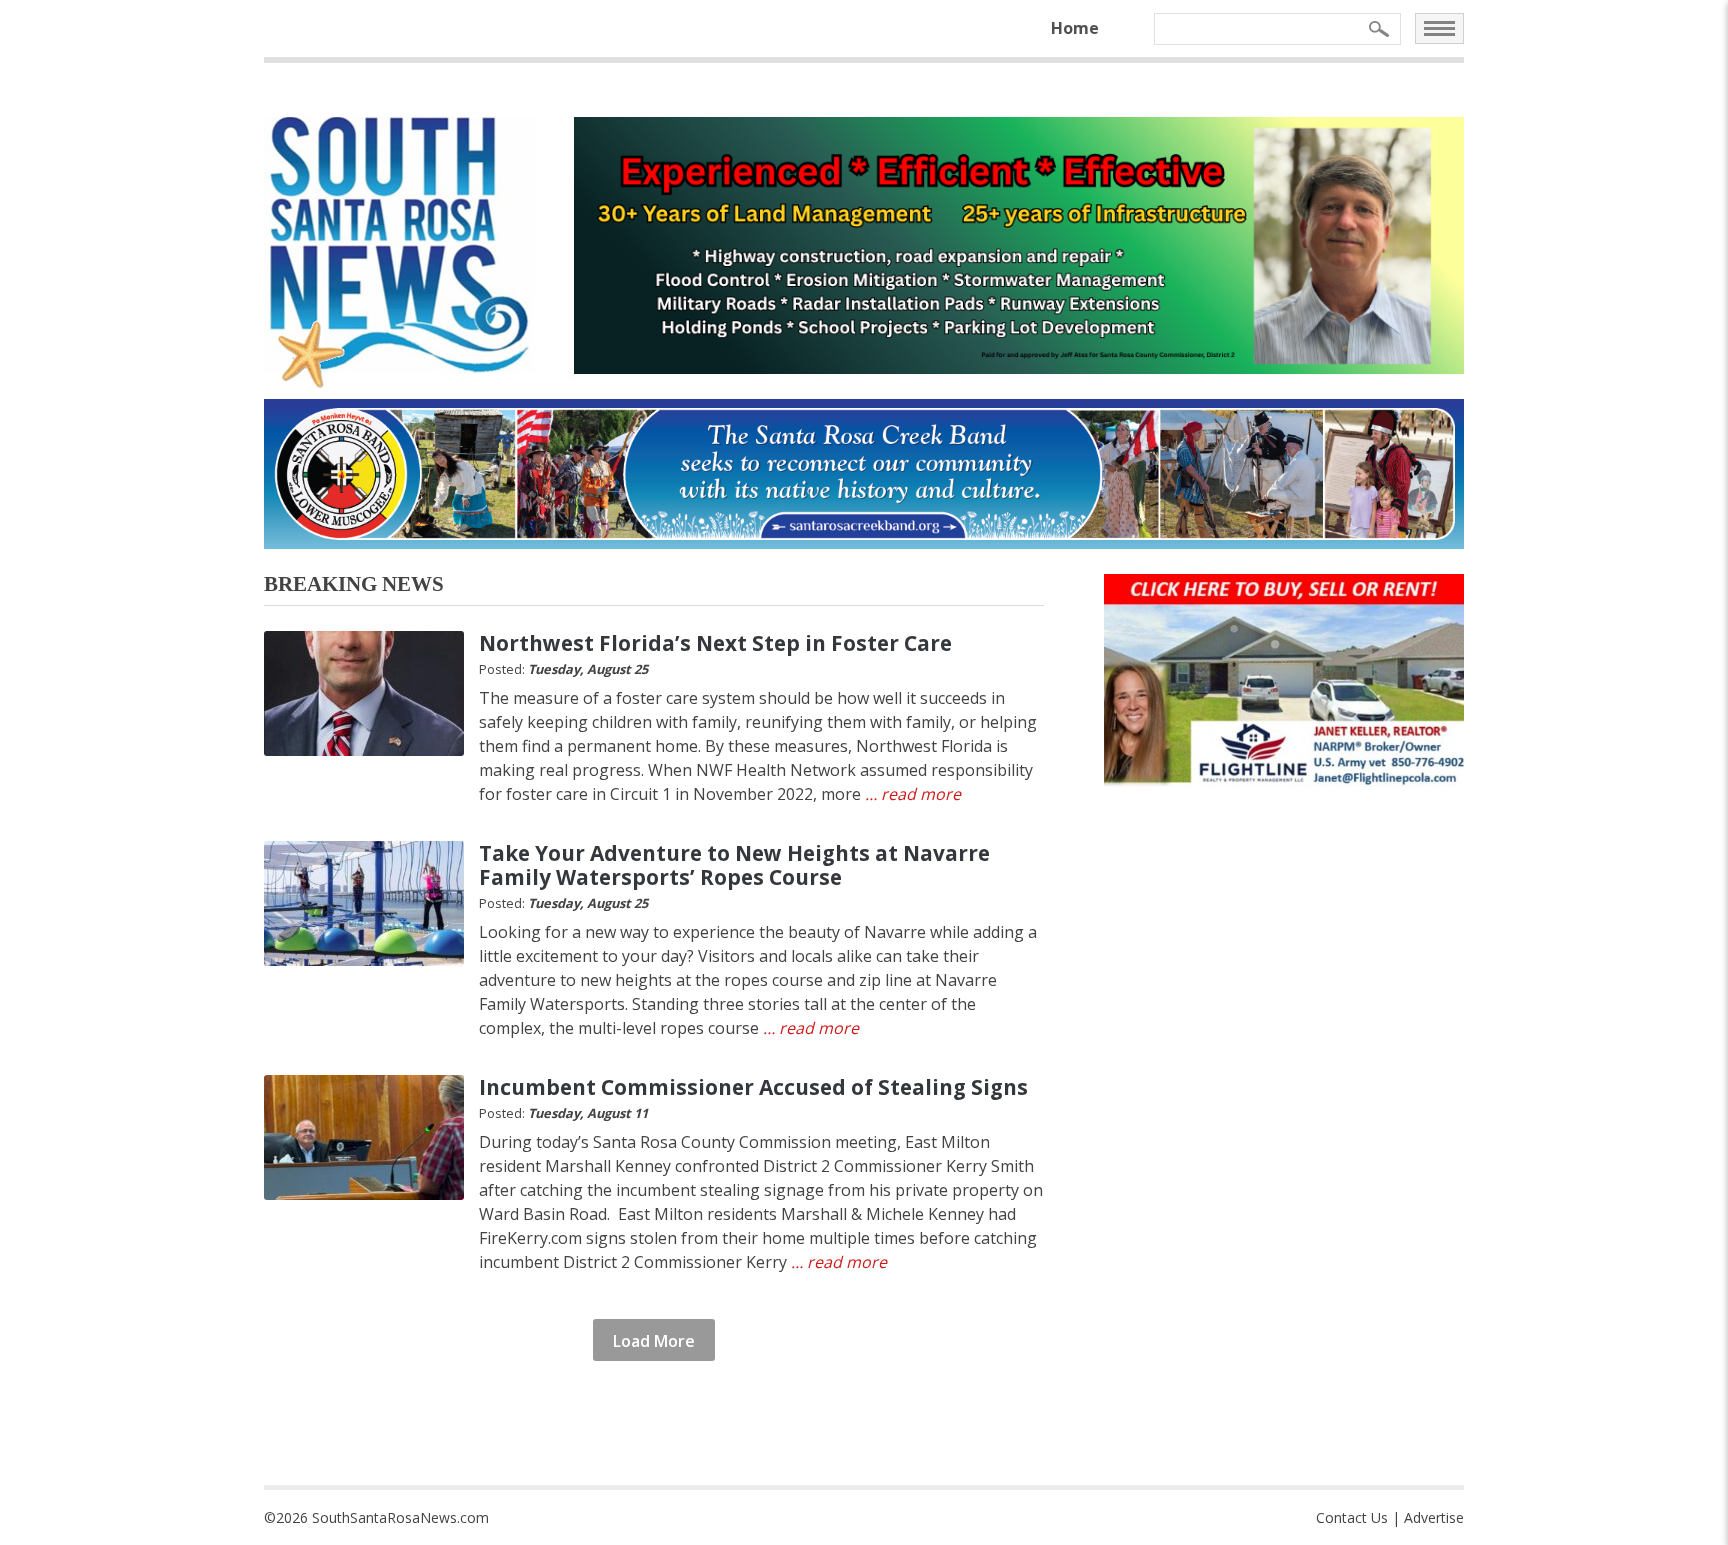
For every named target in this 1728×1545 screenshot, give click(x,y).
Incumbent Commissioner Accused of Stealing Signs (753, 1087)
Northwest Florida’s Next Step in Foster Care (715, 643)
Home (1075, 28)
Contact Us (1352, 1517)
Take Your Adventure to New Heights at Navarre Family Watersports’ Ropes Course (734, 865)
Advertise (1434, 1517)
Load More (654, 1341)
